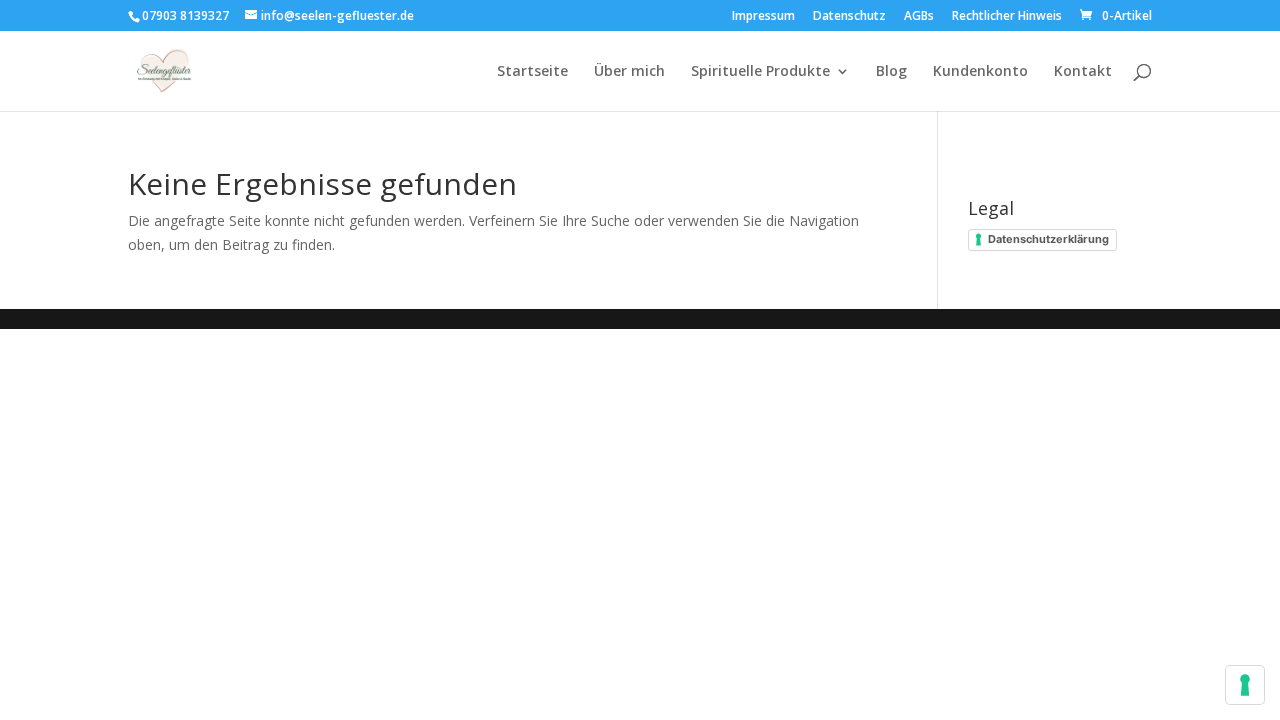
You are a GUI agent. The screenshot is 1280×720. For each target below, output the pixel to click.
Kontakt (1083, 72)
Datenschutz (849, 17)
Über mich (629, 72)
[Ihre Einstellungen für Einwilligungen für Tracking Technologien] (1245, 685)
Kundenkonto (980, 72)
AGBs (919, 17)
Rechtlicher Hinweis (1007, 17)
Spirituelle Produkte (760, 72)
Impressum (763, 17)
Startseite (532, 72)
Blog (891, 72)
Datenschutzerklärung (1048, 239)
